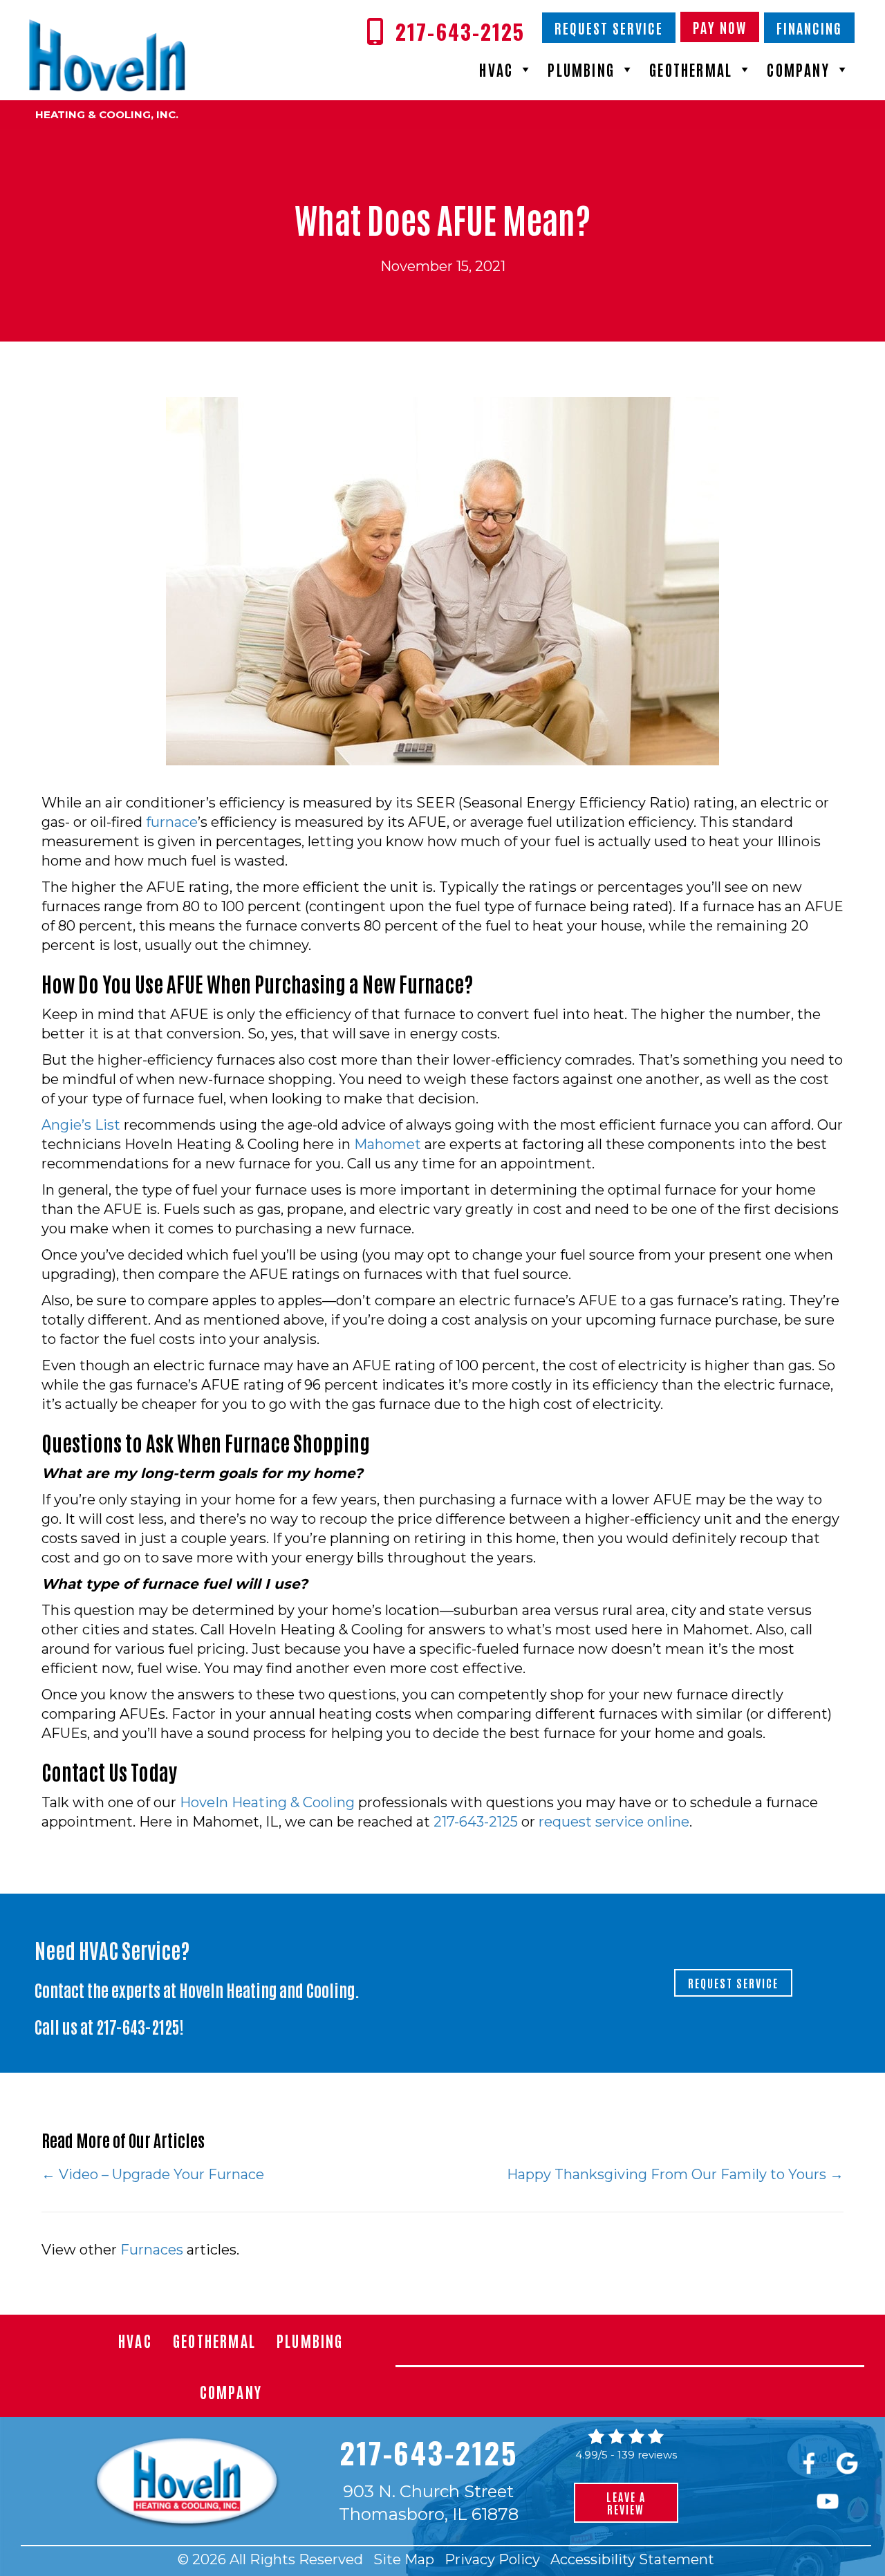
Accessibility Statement (632, 2559)
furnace (172, 822)
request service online (614, 1822)
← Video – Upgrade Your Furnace (153, 2174)
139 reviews (647, 2455)
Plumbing (581, 69)
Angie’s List (81, 1125)
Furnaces (152, 2250)
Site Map (404, 2559)
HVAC (496, 69)
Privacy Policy (492, 2559)
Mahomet (388, 1144)
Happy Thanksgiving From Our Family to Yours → (675, 2174)
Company (798, 69)
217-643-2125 (476, 1822)
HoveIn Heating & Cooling (267, 1802)
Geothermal (691, 69)
